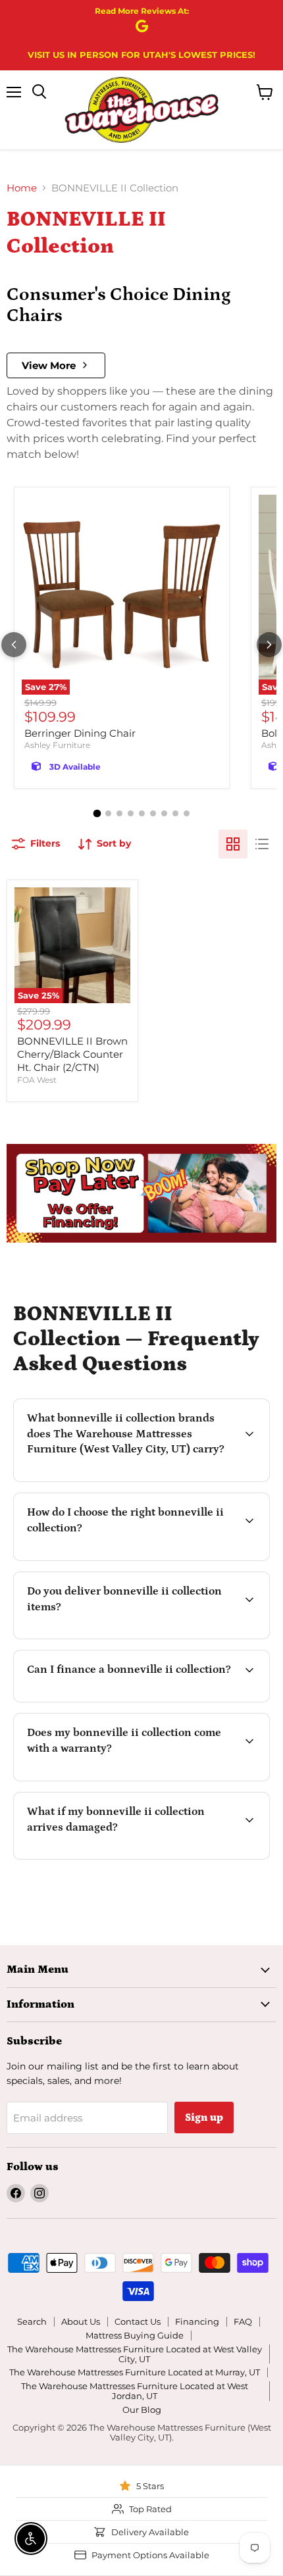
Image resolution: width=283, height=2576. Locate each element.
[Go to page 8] (175, 813)
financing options (129, 1700)
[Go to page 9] (187, 813)
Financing (197, 2321)
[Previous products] (14, 645)
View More (49, 365)
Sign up (204, 2118)
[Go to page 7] (164, 813)
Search (32, 2321)
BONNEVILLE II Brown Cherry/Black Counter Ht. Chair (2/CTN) (72, 1054)
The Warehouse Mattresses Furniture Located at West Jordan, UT (135, 2391)
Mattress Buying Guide (135, 2335)
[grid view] (233, 844)
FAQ (243, 2321)
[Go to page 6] (153, 813)
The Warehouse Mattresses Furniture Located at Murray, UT (135, 2372)
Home (22, 188)
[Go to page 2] (108, 813)
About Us (81, 2321)
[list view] (262, 844)
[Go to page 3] (119, 813)
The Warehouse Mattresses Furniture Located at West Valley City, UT (135, 2354)
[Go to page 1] (97, 813)
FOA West (37, 1080)
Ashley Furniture (57, 745)
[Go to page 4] (131, 813)
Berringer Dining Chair (80, 733)
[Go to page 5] (142, 813)
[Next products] (269, 645)
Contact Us (138, 2321)
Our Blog (142, 2410)
